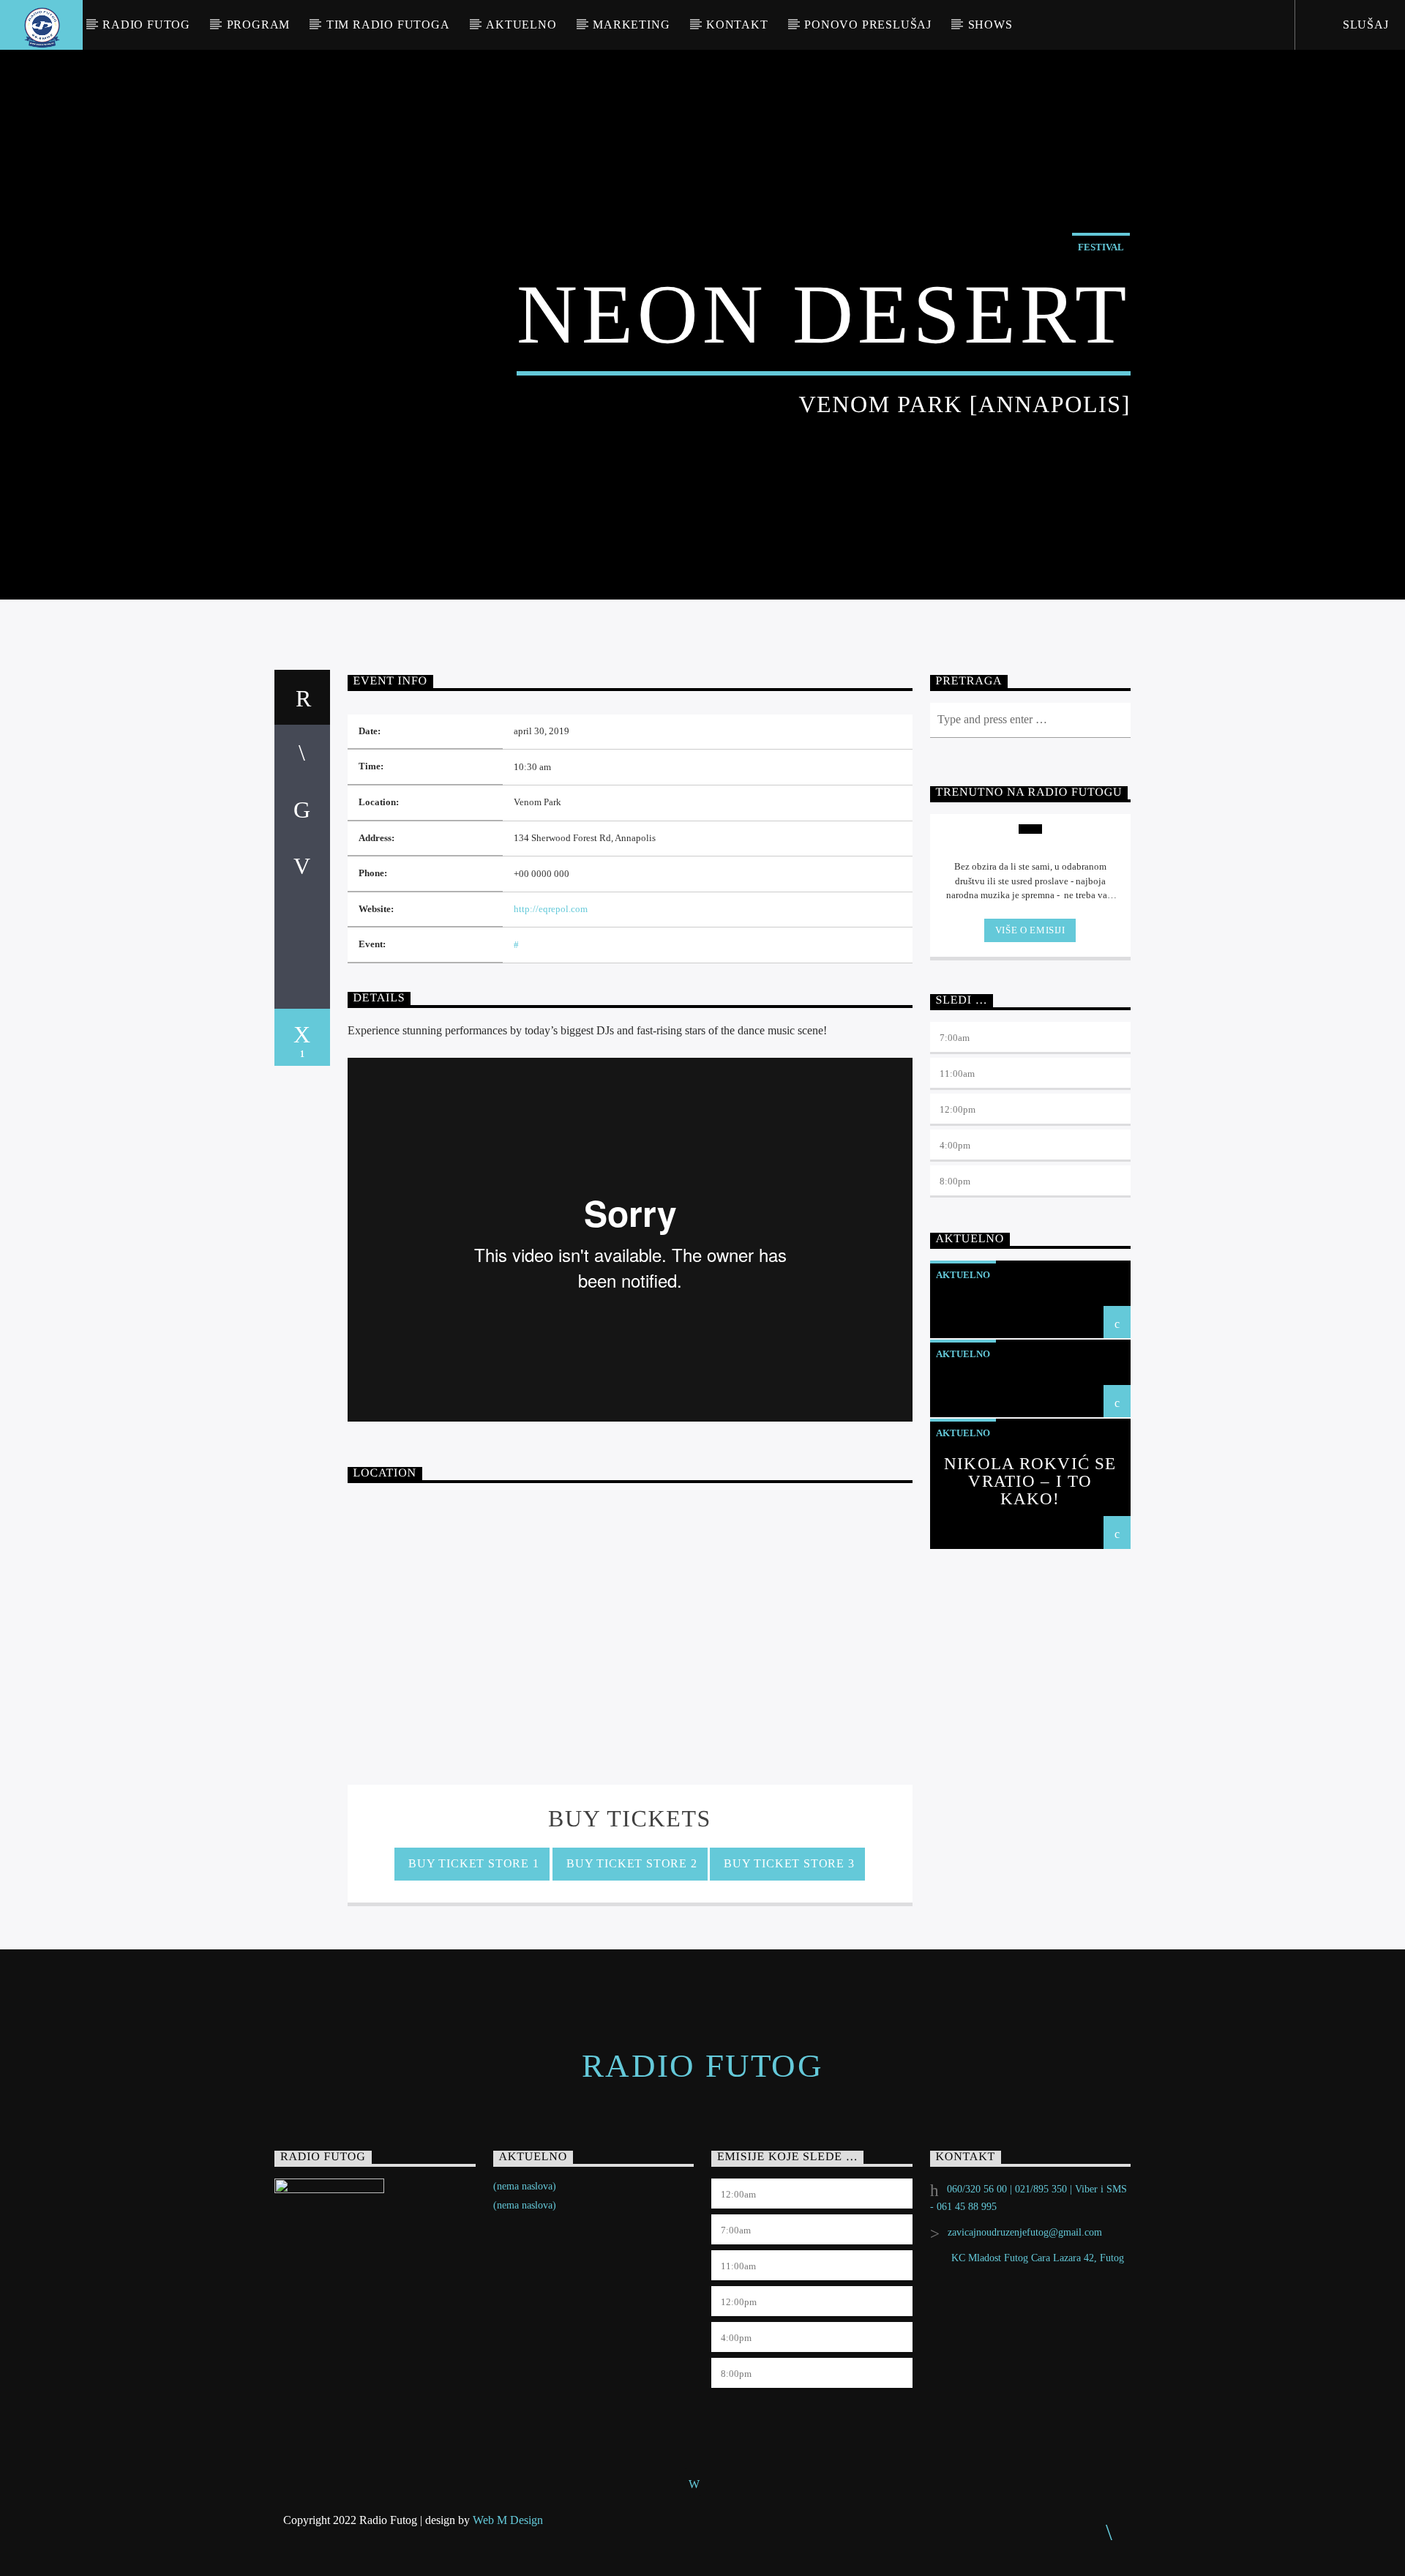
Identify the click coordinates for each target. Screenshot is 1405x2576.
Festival (1101, 247)
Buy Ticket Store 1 (472, 1863)
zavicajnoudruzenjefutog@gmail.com (1025, 2232)
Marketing (631, 25)
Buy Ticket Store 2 (630, 1863)
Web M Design (508, 2520)
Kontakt (737, 25)
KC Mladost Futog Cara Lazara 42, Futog (1038, 2258)
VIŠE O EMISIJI (1030, 930)
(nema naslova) (525, 2186)
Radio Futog (146, 25)
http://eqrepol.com (551, 909)
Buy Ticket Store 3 (788, 1863)
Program (259, 25)
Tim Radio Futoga (388, 25)
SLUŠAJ (1364, 25)
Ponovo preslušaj (868, 25)
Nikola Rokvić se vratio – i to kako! (1030, 1481)
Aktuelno (521, 25)
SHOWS (990, 25)
